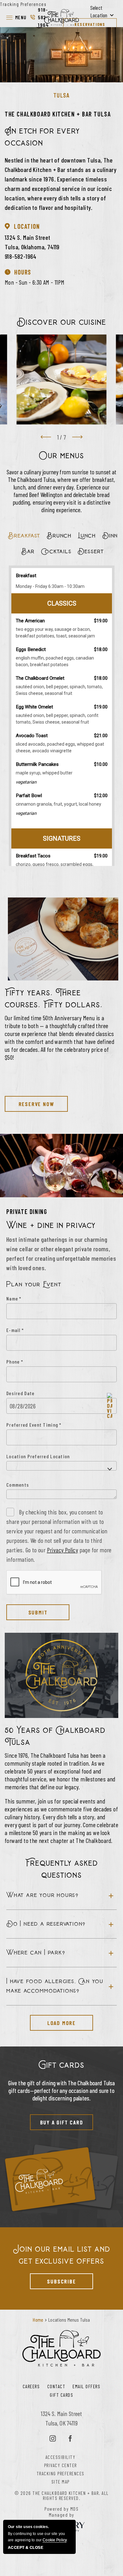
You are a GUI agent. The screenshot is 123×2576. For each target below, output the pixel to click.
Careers (31, 2386)
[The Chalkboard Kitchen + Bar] (61, 17)
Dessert (91, 551)
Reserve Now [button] (29, 1102)
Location (27, 226)
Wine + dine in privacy (51, 1225)
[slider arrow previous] (46, 437)
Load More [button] (53, 2021)
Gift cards (61, 2065)
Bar (28, 551)
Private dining (27, 1211)
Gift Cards (61, 2395)
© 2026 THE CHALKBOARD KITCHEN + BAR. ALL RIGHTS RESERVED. (62, 2496)
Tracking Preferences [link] (23, 4)
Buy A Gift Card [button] (57, 2120)
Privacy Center (61, 2465)
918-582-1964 (39, 17)
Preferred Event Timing (34, 1425)
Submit (38, 1612)
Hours (23, 272)
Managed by (62, 2515)
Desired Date (20, 1393)
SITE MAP (61, 2482)
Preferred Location (49, 1456)
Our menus (61, 456)
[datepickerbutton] (110, 1406)
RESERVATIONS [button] (90, 24)
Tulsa (62, 95)
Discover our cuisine (61, 322)
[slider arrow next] (77, 437)
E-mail (15, 1330)
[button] (16, 17)
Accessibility (61, 2457)
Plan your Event (34, 1285)
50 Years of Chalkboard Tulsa (55, 1736)
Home (38, 2320)
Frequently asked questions (62, 1869)
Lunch (87, 536)
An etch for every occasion (42, 137)
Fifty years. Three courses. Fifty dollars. (54, 999)
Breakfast (24, 536)
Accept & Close (26, 2548)
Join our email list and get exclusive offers (62, 2255)
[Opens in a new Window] (53, 2439)
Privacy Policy (63, 1550)
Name (14, 1298)
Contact (56, 2386)
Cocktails (56, 551)
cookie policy (55, 2540)
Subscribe (53, 2279)
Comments (18, 1485)
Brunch (59, 536)
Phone (15, 1362)
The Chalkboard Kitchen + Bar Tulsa (58, 114)
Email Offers (86, 2386)
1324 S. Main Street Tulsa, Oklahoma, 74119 (32, 242)
